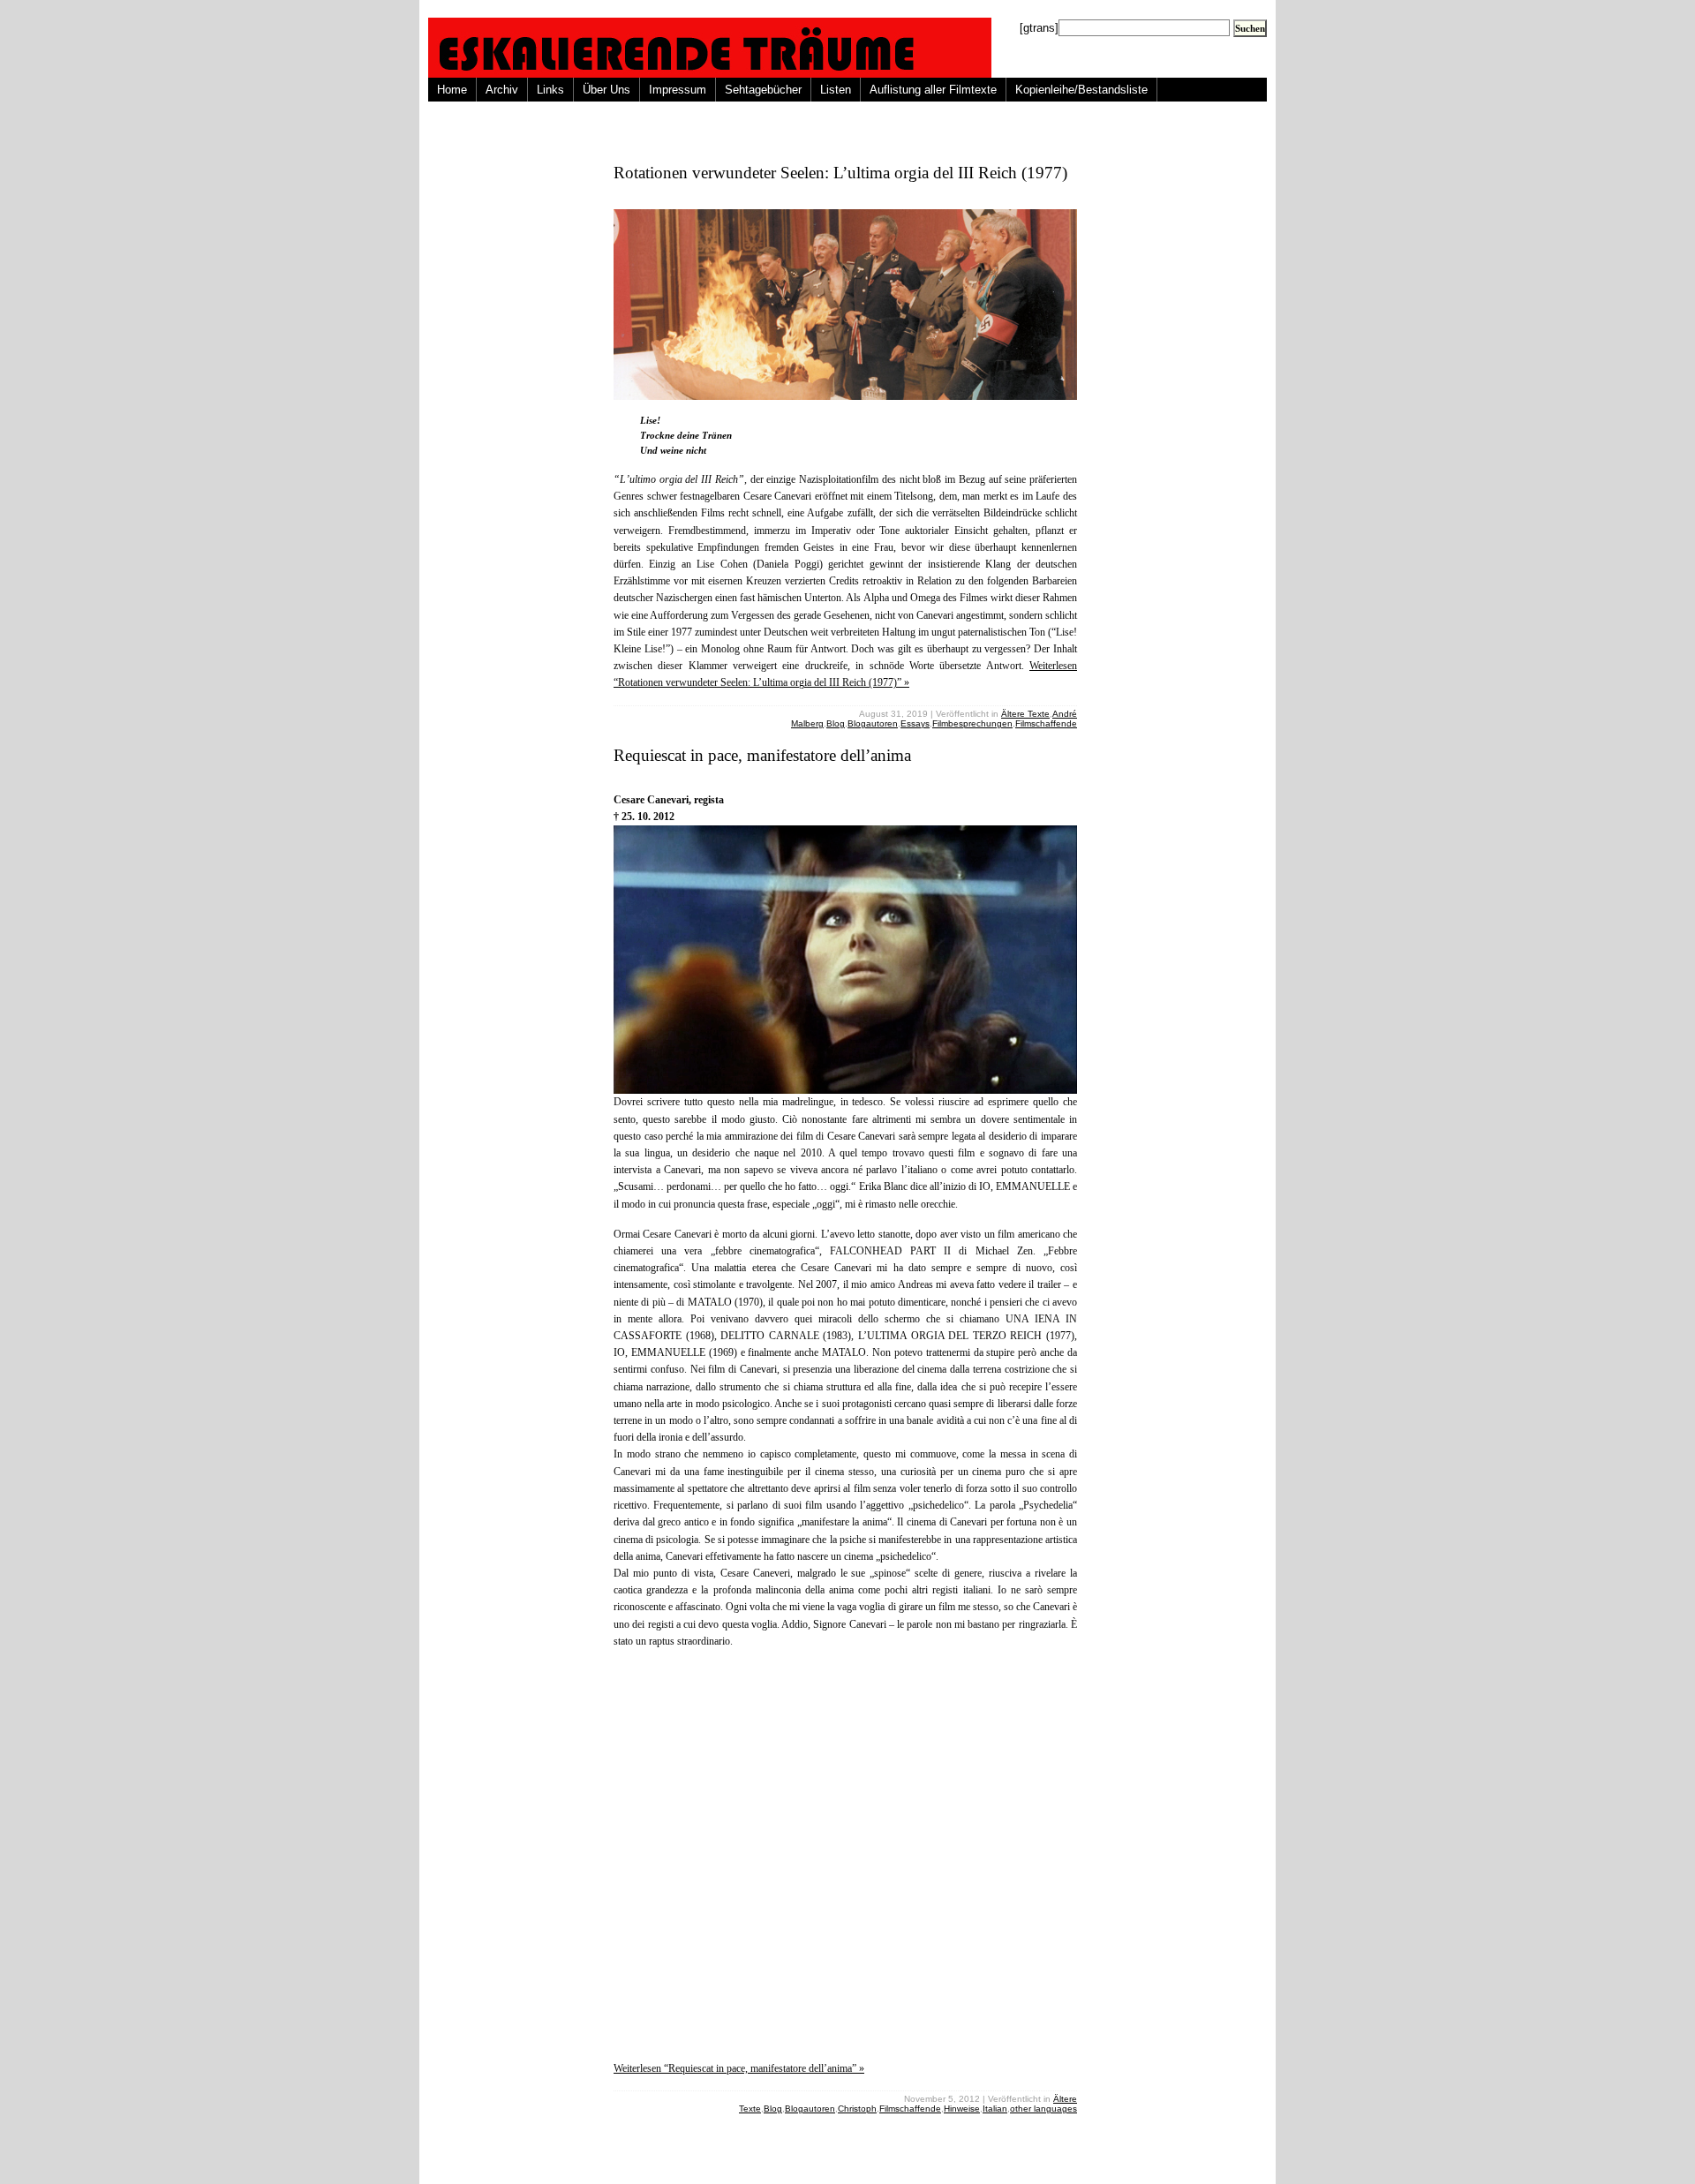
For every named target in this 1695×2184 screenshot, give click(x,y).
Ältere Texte (1025, 714)
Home (452, 90)
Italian (995, 2109)
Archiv (502, 90)
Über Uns (606, 90)
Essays (915, 723)
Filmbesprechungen (972, 723)
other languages (1043, 2109)
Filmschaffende (1046, 723)
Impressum (678, 90)
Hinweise (962, 2109)
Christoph (857, 2109)
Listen (836, 90)
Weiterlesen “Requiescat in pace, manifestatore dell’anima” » (739, 2068)
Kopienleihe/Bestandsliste (1081, 90)
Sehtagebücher (763, 90)
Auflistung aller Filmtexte (933, 90)
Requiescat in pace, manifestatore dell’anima (762, 755)
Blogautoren (873, 723)
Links (550, 90)
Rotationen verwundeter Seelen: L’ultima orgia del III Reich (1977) (840, 173)
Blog (836, 723)
